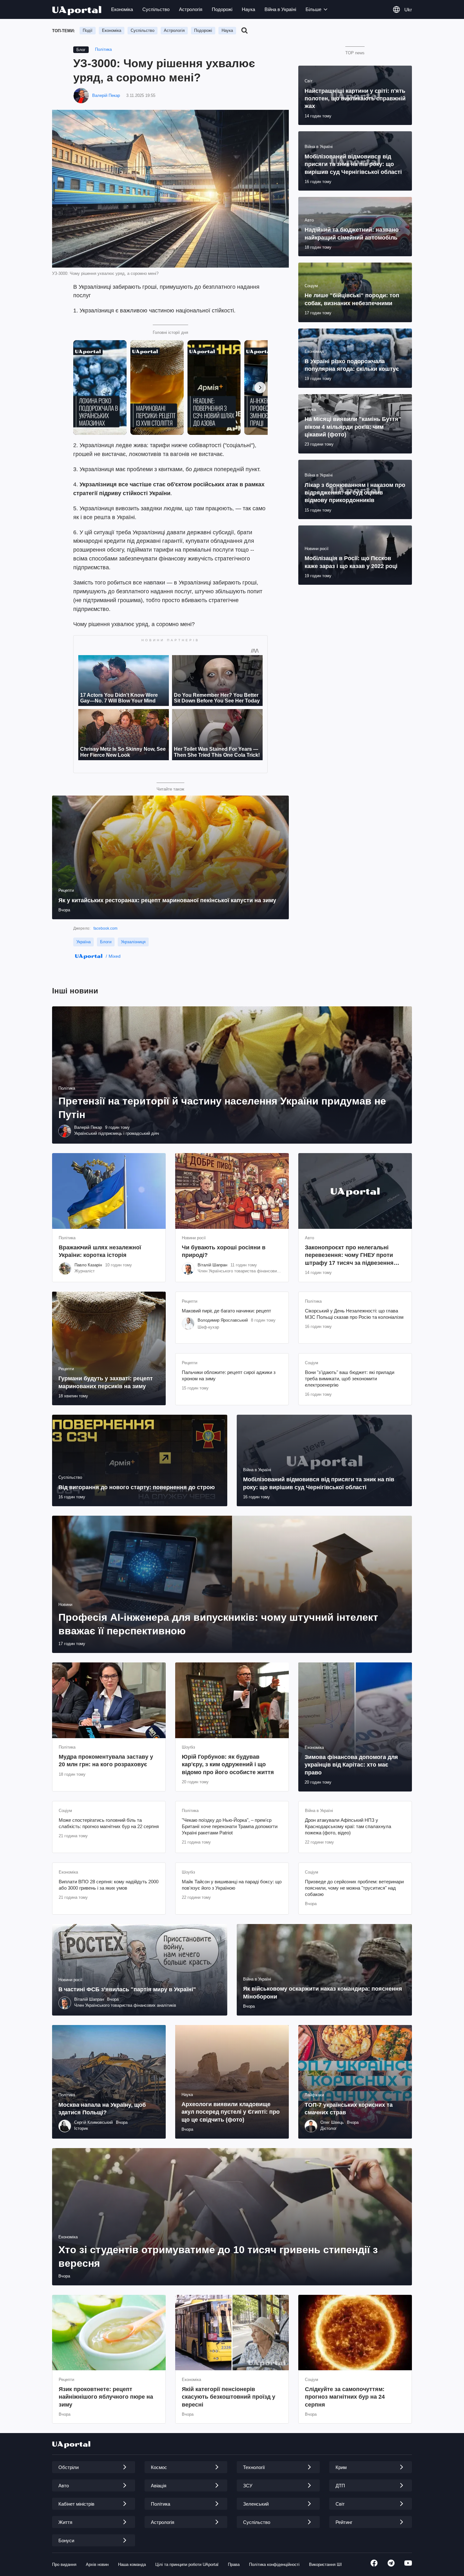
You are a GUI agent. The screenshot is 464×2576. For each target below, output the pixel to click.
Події (88, 30)
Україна (83, 942)
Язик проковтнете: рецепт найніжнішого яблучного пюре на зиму (106, 2397)
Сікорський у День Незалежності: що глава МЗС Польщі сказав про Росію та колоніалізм (354, 1314)
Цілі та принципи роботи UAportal (187, 2564)
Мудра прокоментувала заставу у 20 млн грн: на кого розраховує (106, 1761)
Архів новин (97, 2564)
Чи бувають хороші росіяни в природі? (224, 1251)
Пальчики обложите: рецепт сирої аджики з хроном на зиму (229, 1375)
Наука (248, 9)
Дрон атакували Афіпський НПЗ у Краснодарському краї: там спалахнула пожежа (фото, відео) (348, 1827)
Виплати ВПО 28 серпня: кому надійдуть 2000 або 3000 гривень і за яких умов (109, 1885)
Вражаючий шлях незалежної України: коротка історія (100, 1251)
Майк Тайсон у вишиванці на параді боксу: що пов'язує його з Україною (232, 1885)
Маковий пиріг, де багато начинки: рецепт (226, 1311)
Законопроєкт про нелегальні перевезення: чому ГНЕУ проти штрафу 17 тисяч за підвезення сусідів (349, 1255)
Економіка (122, 9)
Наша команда (132, 2564)
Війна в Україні (280, 9)
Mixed (115, 956)
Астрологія (191, 9)
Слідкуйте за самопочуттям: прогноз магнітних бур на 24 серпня (345, 2397)
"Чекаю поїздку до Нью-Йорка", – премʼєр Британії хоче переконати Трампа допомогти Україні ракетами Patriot (230, 1827)
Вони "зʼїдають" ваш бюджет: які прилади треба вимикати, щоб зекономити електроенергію (350, 1379)
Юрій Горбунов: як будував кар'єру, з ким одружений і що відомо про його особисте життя (228, 1765)
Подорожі (222, 9)
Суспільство (156, 9)
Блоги (106, 942)
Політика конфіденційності (274, 2564)
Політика (103, 49)
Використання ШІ (325, 2564)
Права (234, 2564)
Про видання (64, 2564)
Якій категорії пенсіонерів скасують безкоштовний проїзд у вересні (229, 2397)
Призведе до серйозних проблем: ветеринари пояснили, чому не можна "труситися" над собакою (354, 1888)
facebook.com (105, 928)
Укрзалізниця (133, 942)
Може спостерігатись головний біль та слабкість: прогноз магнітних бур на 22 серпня (109, 1823)
